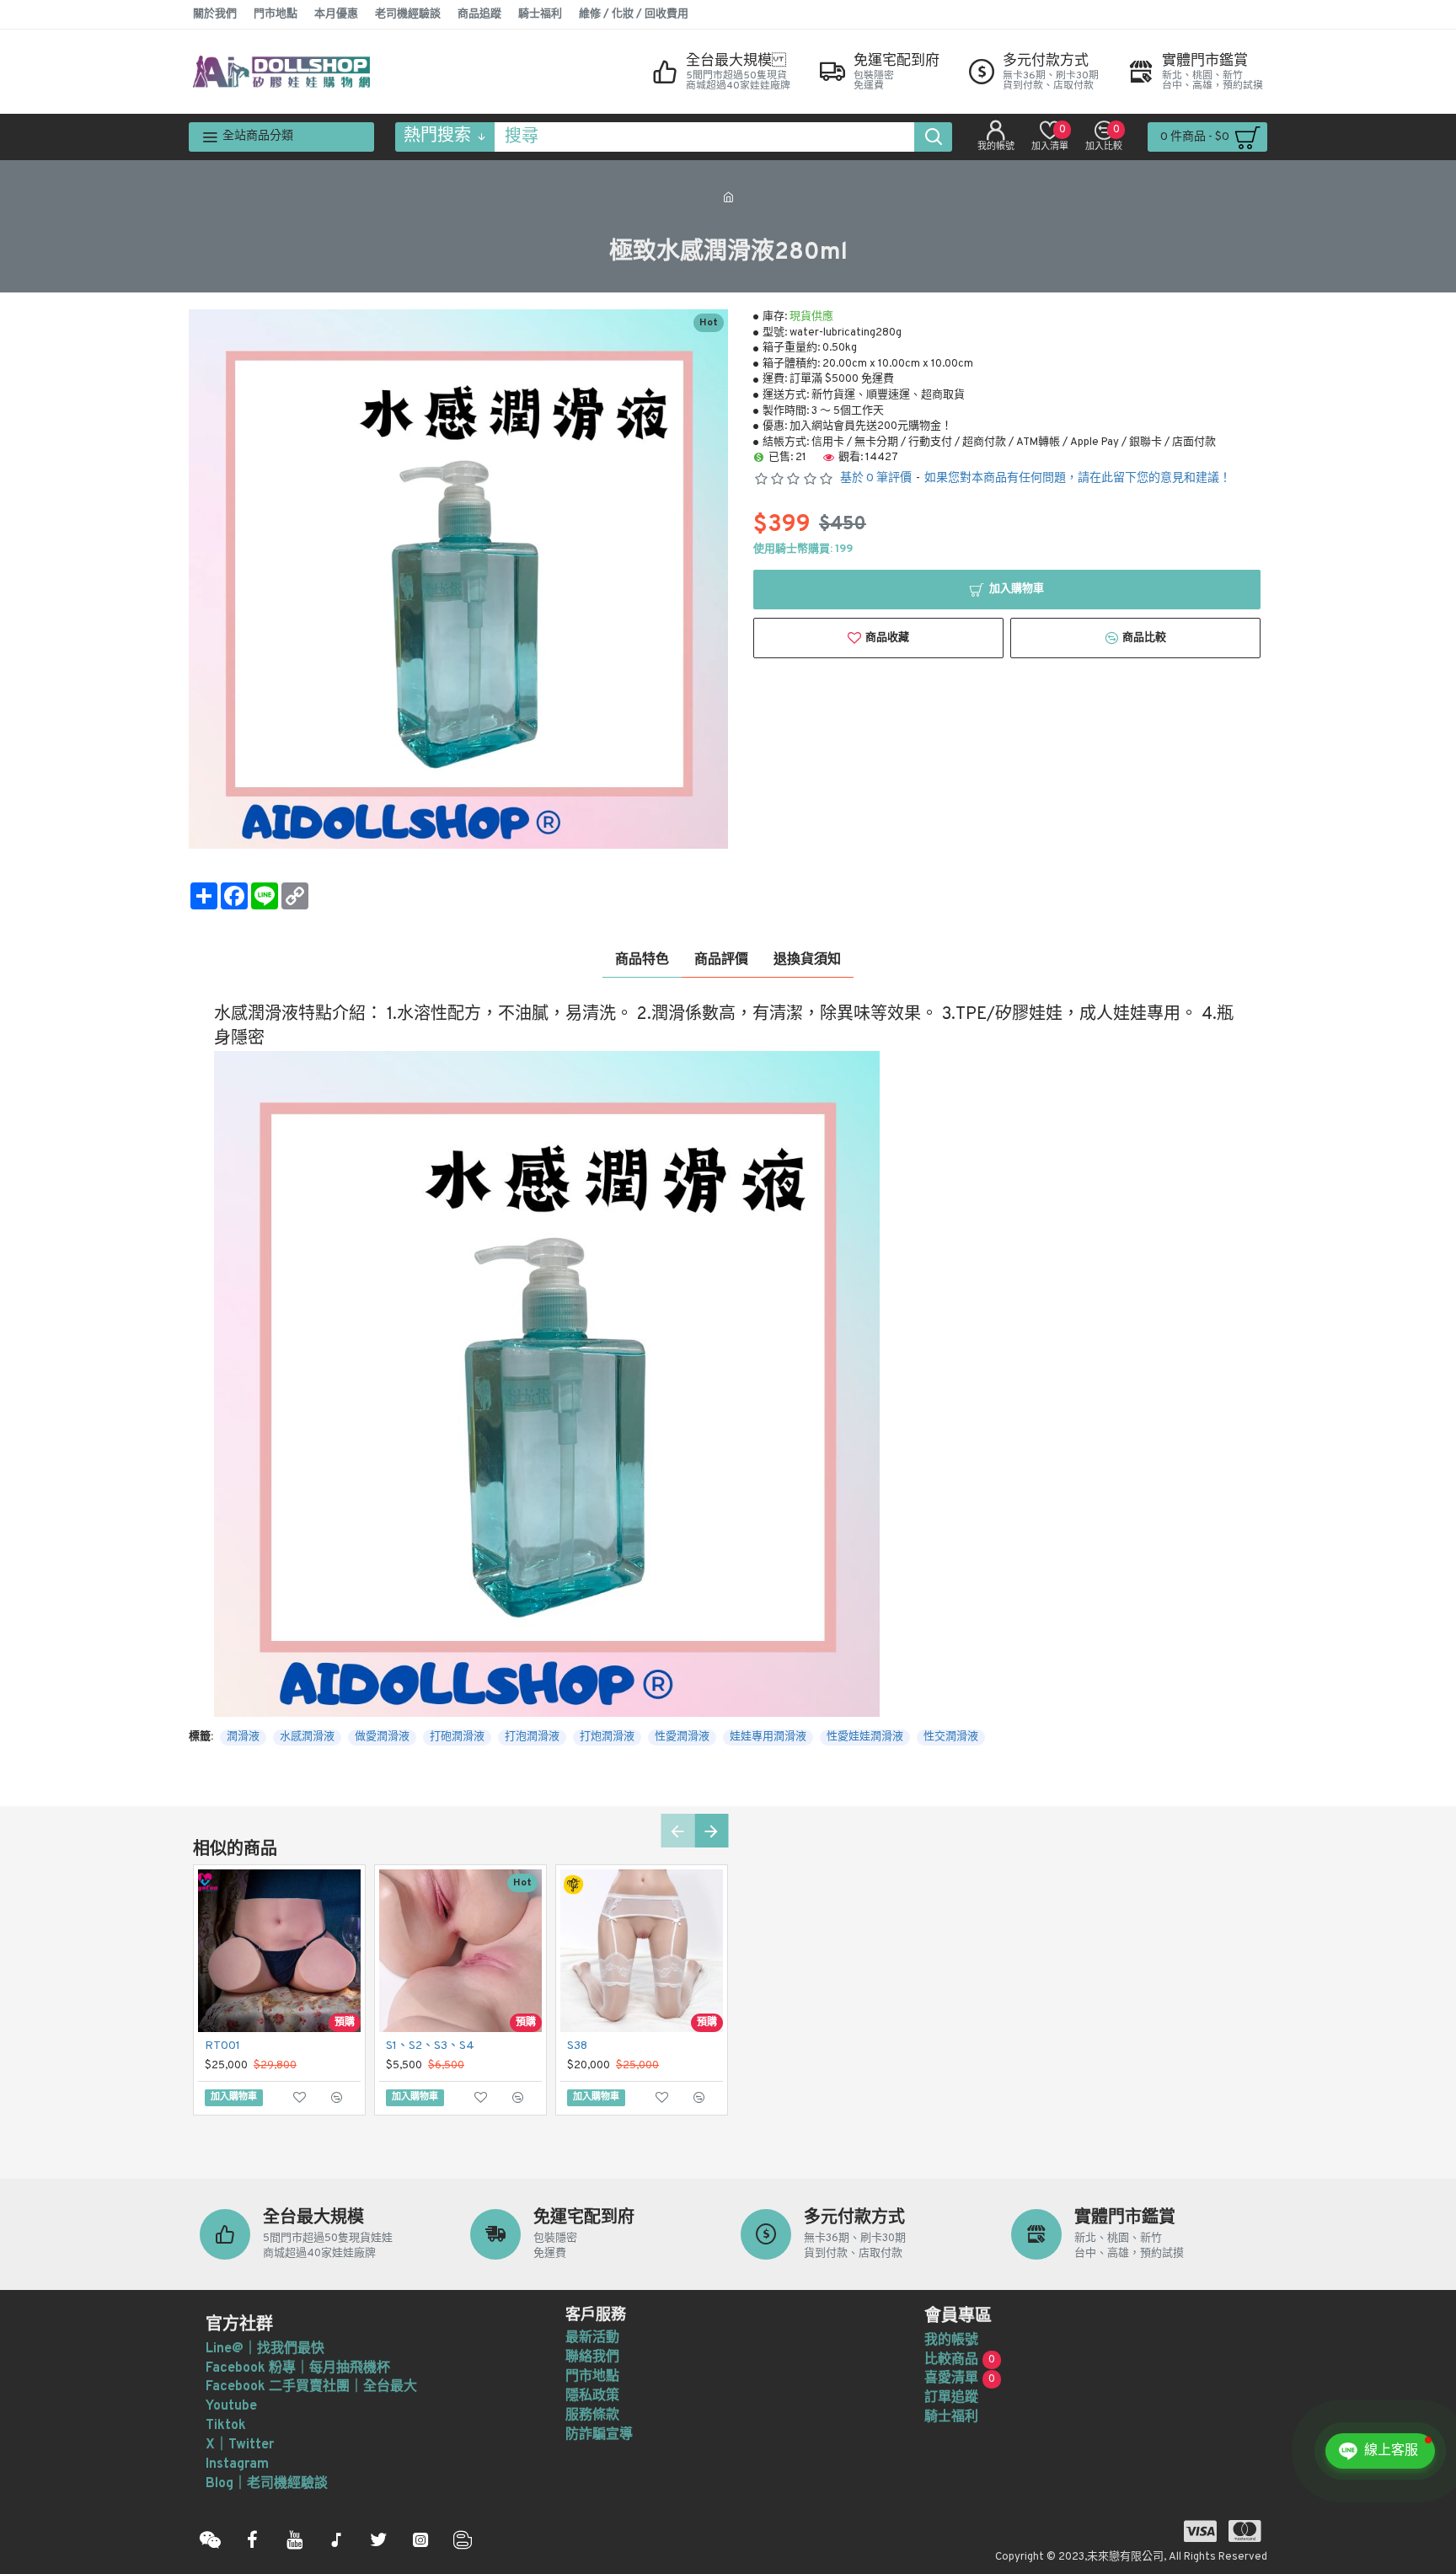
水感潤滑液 (307, 1737)
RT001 (222, 2046)
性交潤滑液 (951, 1737)
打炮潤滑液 (607, 1737)
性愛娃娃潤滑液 (865, 1737)
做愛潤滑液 (382, 1737)
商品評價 (721, 960)
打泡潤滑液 (532, 1737)
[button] (677, 1831)
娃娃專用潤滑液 (768, 1737)
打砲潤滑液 (457, 1737)
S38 (577, 2046)
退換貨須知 (807, 960)
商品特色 (642, 960)
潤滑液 (243, 1737)
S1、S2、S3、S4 (430, 2046)
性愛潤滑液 (682, 1737)
